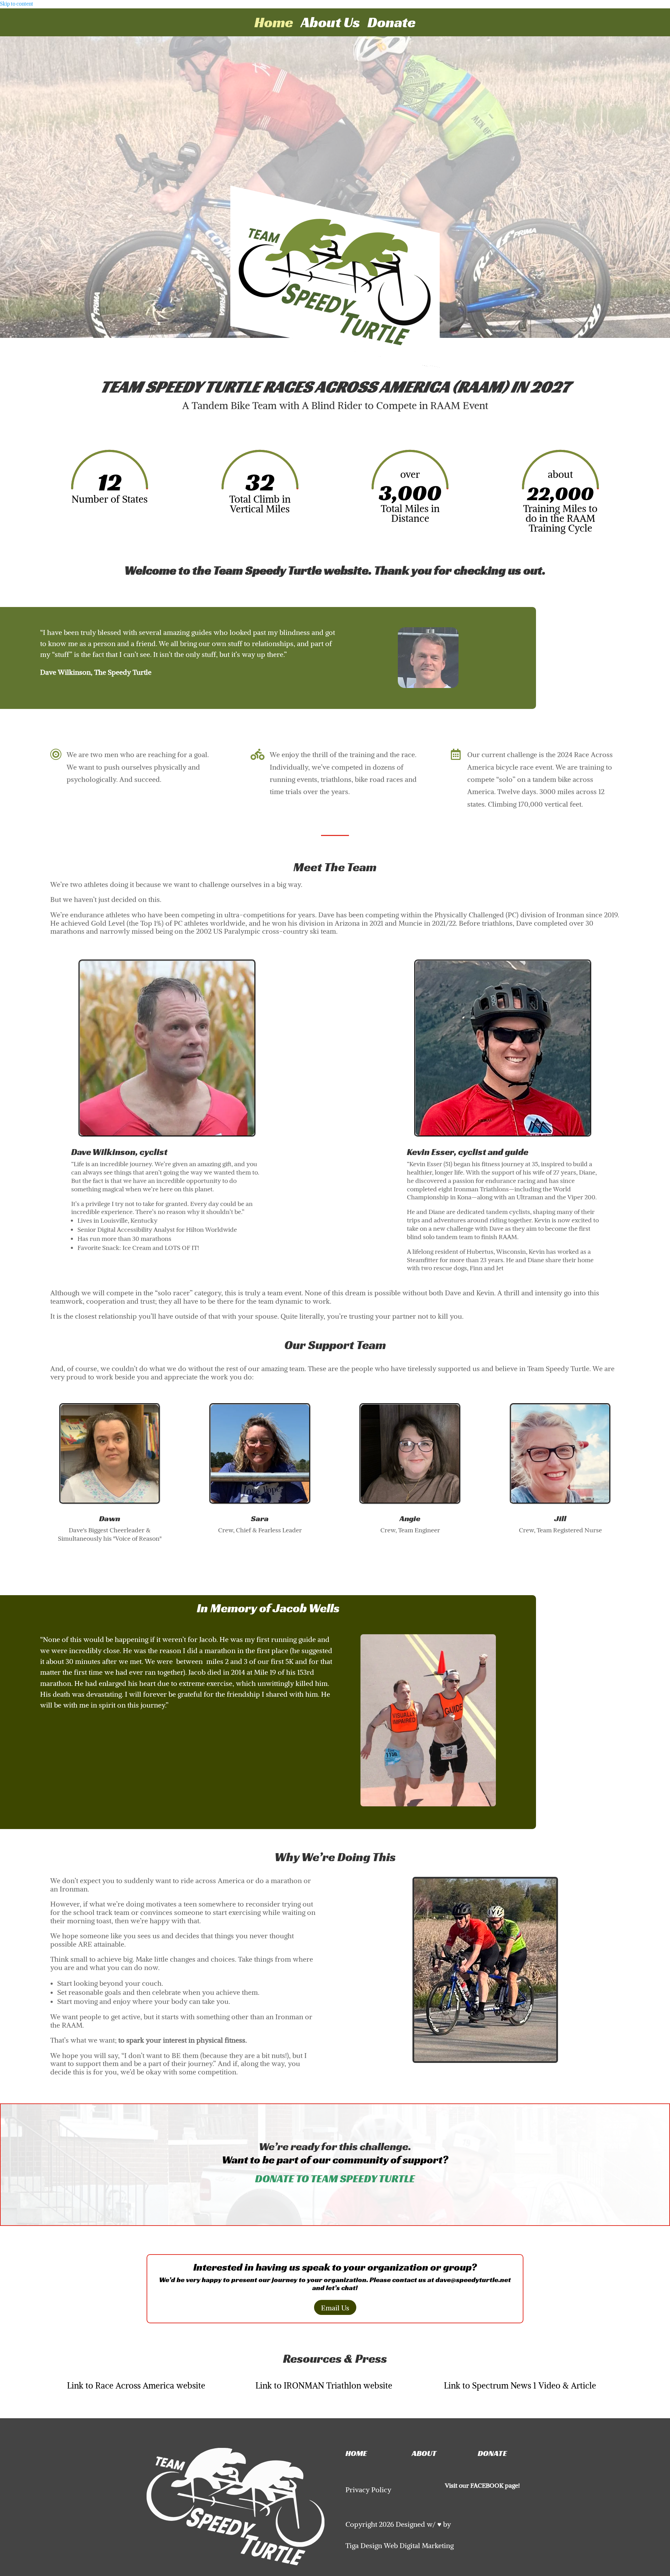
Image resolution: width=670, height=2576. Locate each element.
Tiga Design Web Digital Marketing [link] (400, 2546)
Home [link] (274, 26)
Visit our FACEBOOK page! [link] (482, 2485)
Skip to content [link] (17, 4)
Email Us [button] (335, 2308)
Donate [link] (392, 26)
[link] (335, 2179)
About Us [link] (330, 26)
